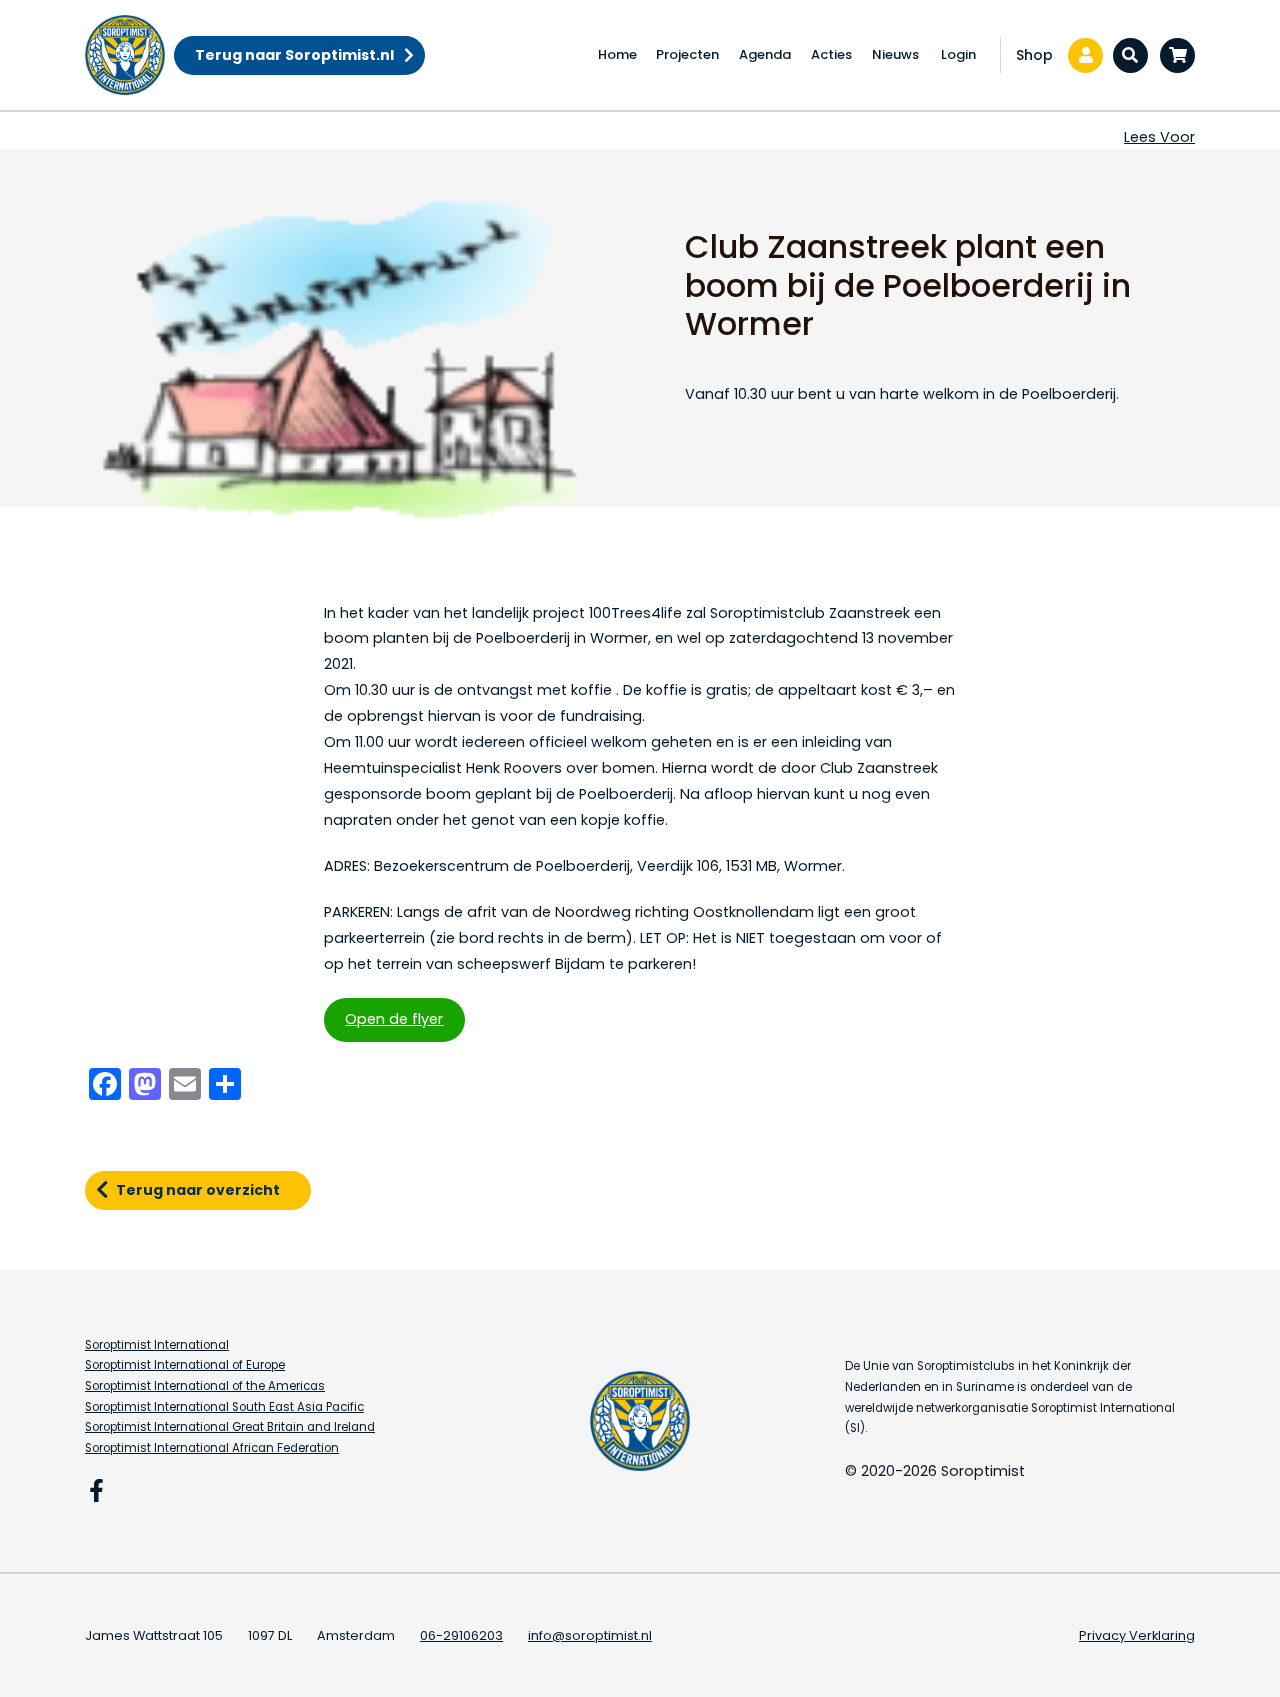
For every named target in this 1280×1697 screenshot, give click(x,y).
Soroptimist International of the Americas (205, 1386)
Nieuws (895, 54)
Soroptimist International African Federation (212, 1448)
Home (617, 54)
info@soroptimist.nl (590, 1635)
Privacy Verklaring (1137, 1635)
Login (958, 54)
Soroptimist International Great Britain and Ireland (230, 1427)
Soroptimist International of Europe (185, 1365)
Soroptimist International (157, 1345)
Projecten (687, 54)
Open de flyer (394, 1019)
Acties (831, 54)
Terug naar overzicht (198, 1190)
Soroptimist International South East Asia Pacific (224, 1407)
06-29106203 (461, 1635)
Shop (1034, 55)
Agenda (765, 54)
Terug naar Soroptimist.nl (294, 55)
